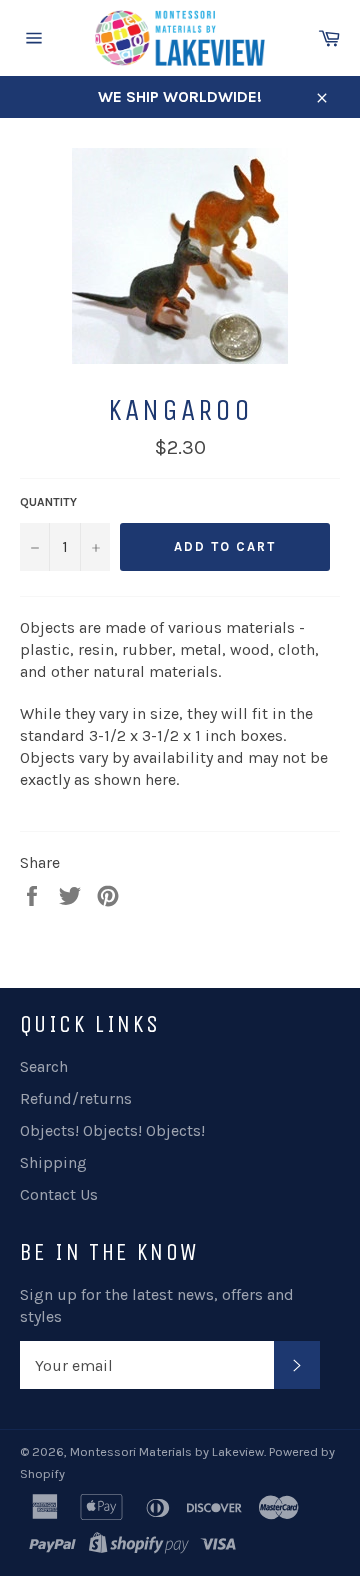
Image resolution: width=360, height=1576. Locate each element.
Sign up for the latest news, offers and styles (157, 1305)
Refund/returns (76, 1098)
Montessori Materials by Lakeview (167, 1451)
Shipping (53, 1162)
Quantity (48, 502)
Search (44, 1066)
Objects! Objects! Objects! (112, 1130)
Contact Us (59, 1194)
